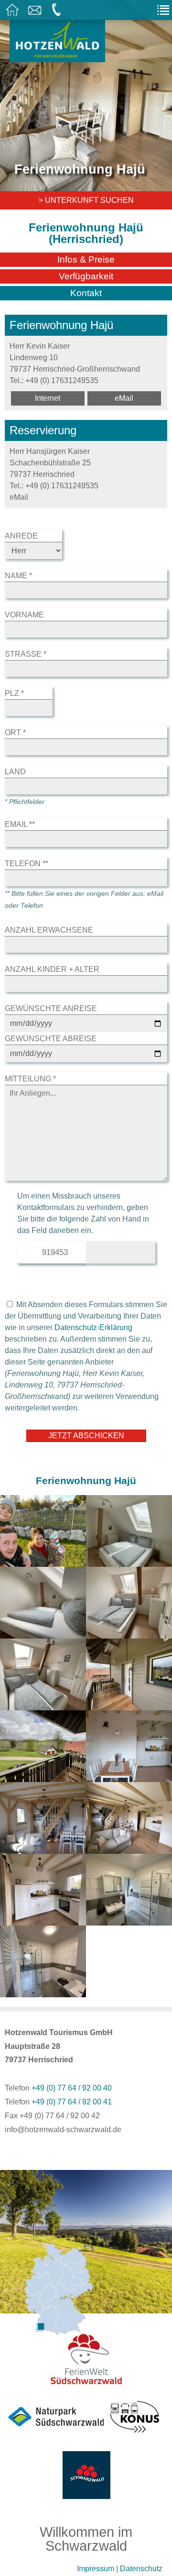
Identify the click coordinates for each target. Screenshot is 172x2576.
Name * (18, 576)
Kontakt (86, 293)
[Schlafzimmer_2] (43, 1704)
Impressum (96, 2569)
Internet (48, 398)
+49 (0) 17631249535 (62, 380)
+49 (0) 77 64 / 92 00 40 (72, 2088)
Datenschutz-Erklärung (93, 1327)
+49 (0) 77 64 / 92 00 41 (72, 2102)
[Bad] (129, 1920)
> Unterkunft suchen (86, 200)
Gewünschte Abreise (51, 1039)
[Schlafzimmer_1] (43, 1633)
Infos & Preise (86, 259)
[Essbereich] (43, 1848)
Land (15, 772)
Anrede (21, 536)
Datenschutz (141, 2569)
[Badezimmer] (43, 1991)
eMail (124, 398)
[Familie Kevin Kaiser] (43, 1561)
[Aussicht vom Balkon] (43, 1776)
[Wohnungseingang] (129, 1704)
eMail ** (20, 824)
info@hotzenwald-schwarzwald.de (63, 2130)
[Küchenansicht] (43, 1920)
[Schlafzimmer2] (129, 1633)
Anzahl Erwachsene (49, 930)
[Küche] (129, 1776)
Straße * (26, 654)
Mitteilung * (30, 1079)
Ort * (15, 732)
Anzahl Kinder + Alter (52, 969)
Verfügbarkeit (86, 276)
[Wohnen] (129, 1848)
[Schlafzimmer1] (129, 1561)
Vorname (24, 615)
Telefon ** (27, 864)
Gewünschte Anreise (51, 1008)
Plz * (14, 693)
